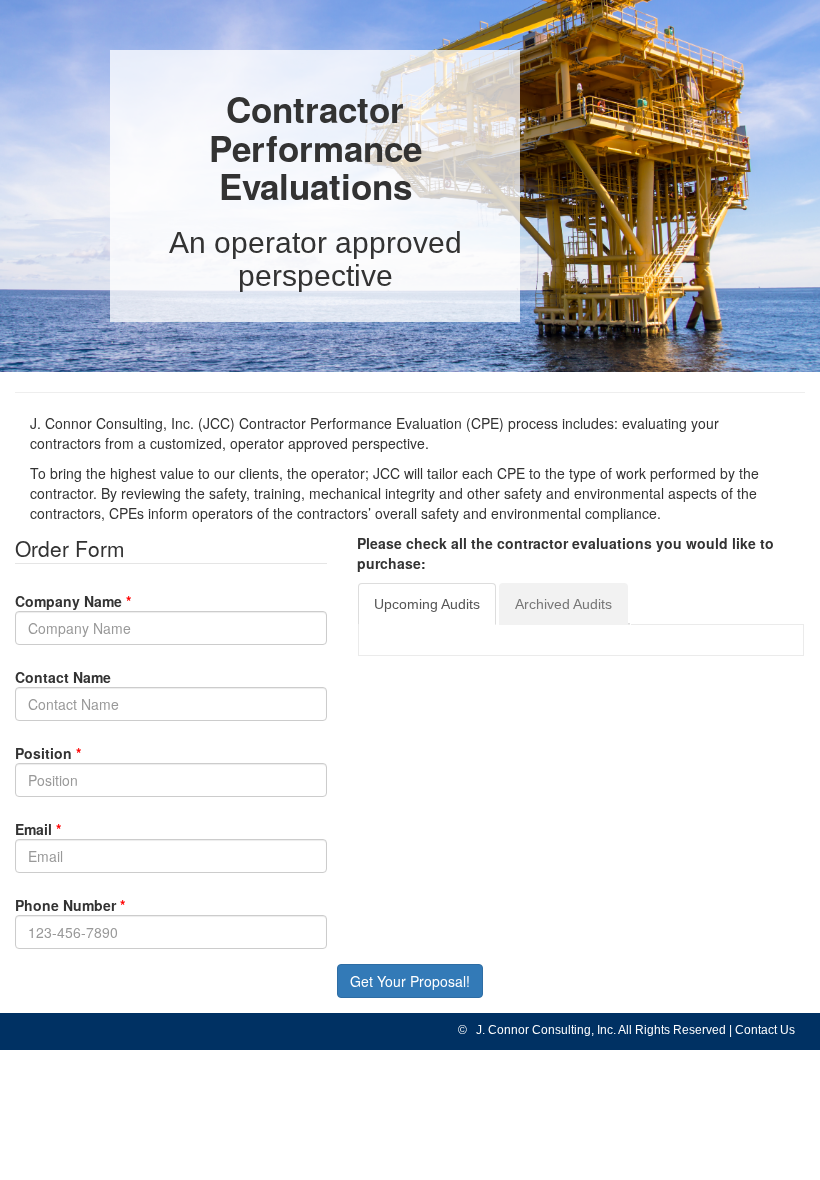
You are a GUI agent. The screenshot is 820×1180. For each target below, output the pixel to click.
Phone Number (65, 905)
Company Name (68, 601)
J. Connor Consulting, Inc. (543, 1030)
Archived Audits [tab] (563, 604)
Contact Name (63, 677)
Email (33, 829)
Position (43, 753)
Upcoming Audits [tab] (427, 604)
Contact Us (765, 1030)
